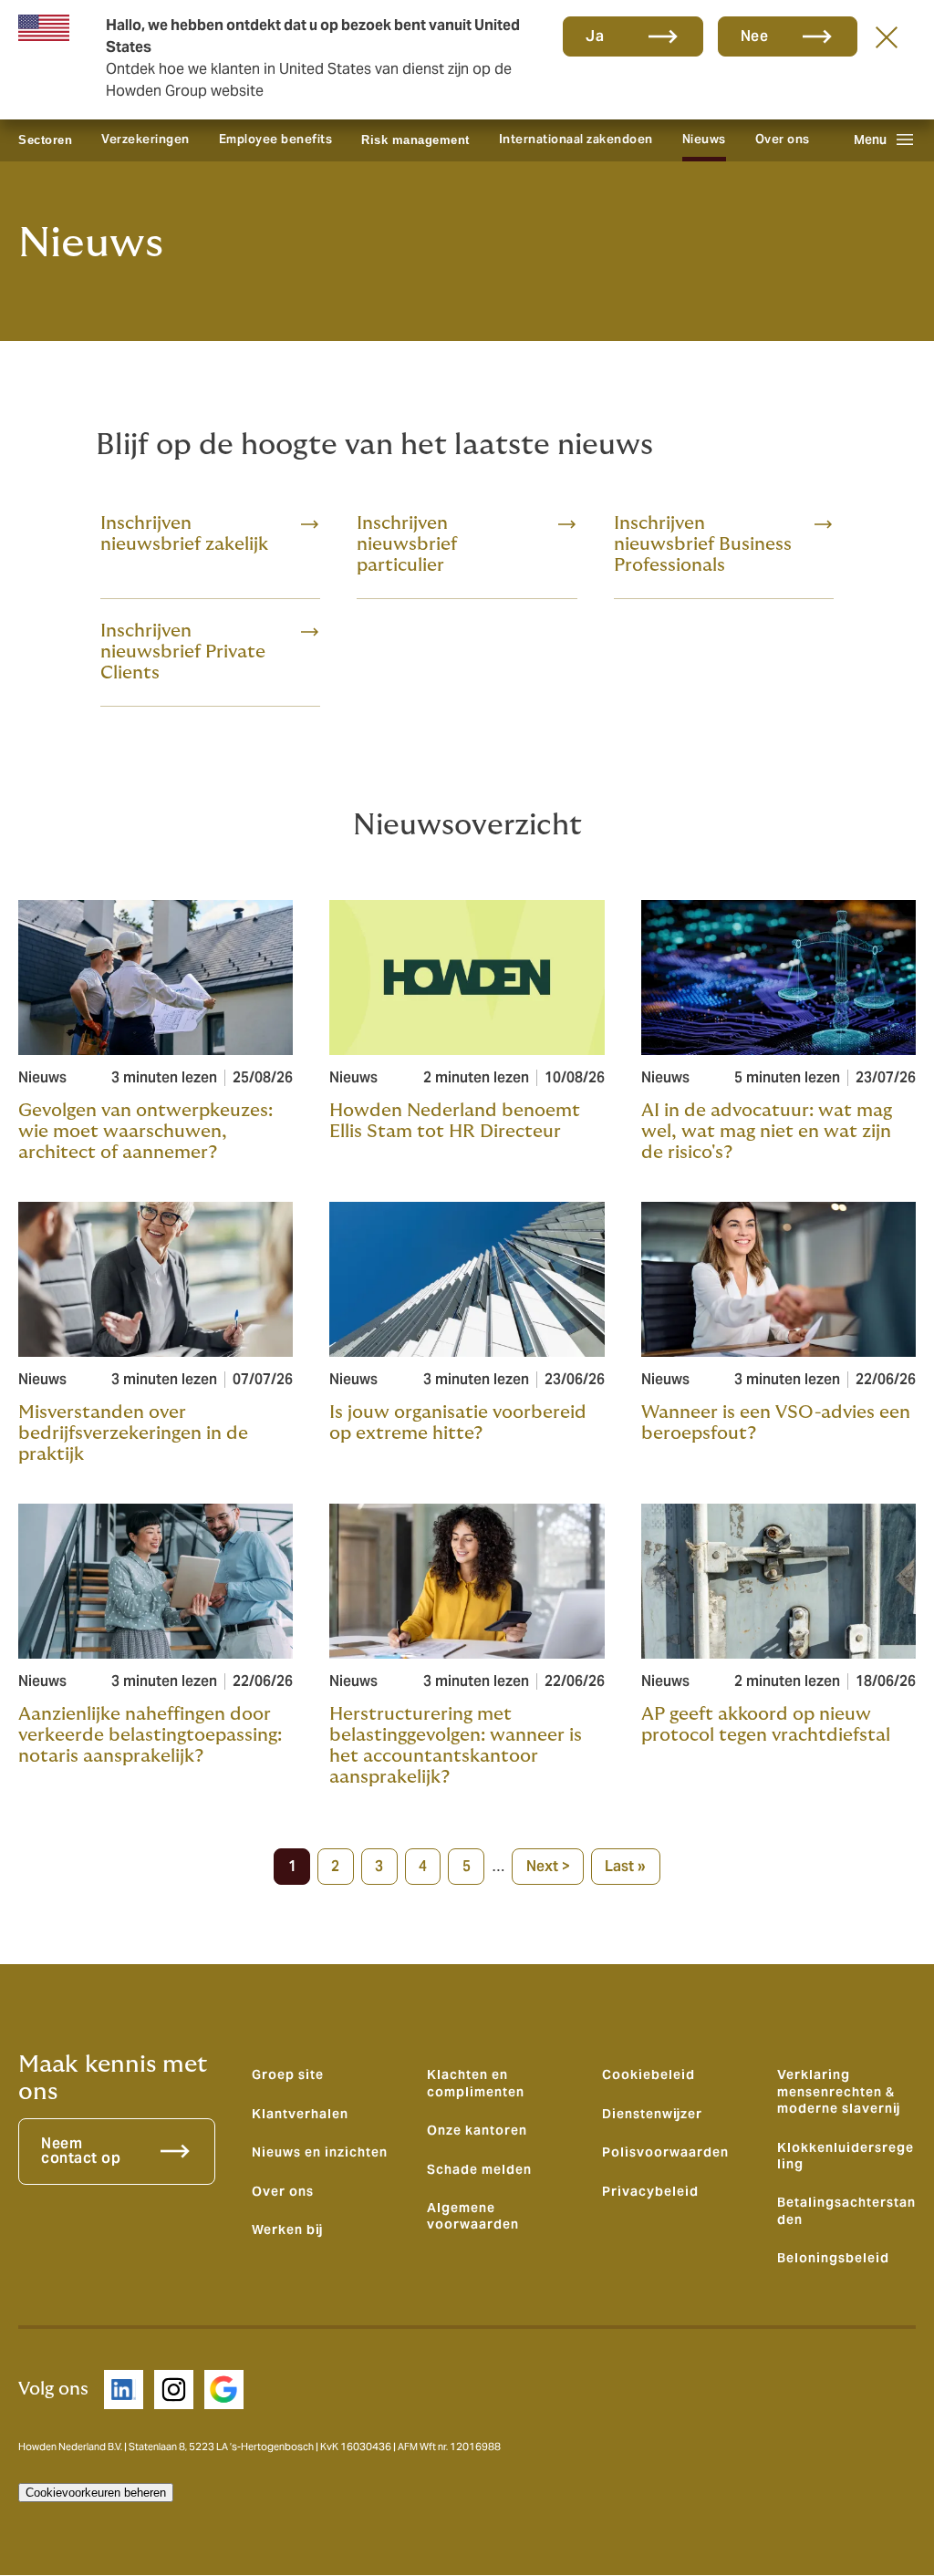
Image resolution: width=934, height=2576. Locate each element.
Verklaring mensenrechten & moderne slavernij (839, 2091)
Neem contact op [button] (81, 2151)
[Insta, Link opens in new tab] (174, 2390)
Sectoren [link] (45, 140)
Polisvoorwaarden (665, 2152)
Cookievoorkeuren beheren (96, 2493)
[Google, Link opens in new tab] (224, 2390)
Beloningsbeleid (833, 2258)
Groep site (288, 2074)
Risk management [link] (415, 140)
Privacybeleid (650, 2191)
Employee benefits (276, 139)
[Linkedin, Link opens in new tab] (124, 2390)
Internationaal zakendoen (576, 139)
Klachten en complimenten (476, 2083)
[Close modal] (887, 36)
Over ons (783, 139)
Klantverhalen (300, 2114)
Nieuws (704, 139)
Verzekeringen (145, 139)
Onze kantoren (477, 2130)
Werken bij (287, 2229)
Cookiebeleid (649, 2074)
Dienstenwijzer (652, 2114)
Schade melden (479, 2169)
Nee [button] (755, 36)
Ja (595, 36)
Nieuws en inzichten (320, 2152)
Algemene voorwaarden (473, 2216)
